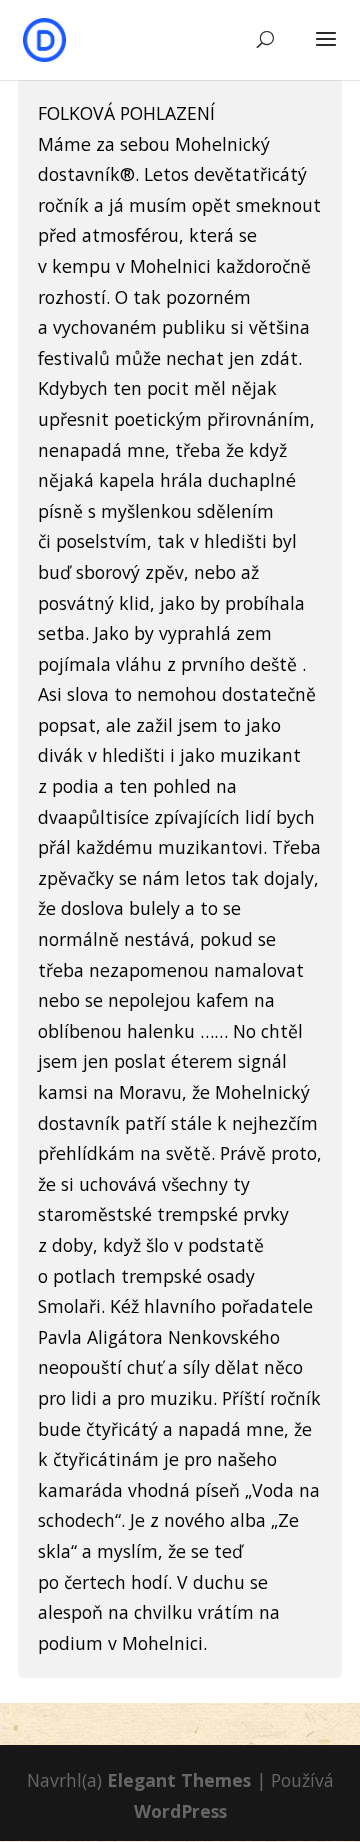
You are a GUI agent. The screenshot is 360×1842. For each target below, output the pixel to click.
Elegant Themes (179, 1780)
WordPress (180, 1811)
